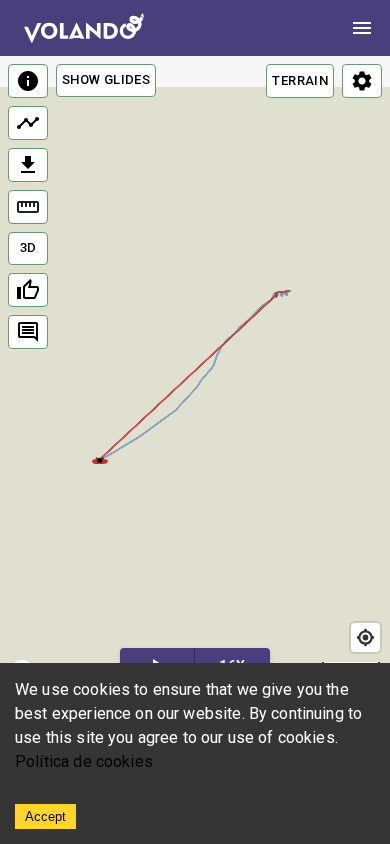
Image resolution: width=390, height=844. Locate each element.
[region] (195, 375)
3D (28, 247)
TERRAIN (300, 80)
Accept (45, 816)
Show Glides (106, 79)
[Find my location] (365, 637)
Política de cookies (84, 761)
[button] (100, 459)
